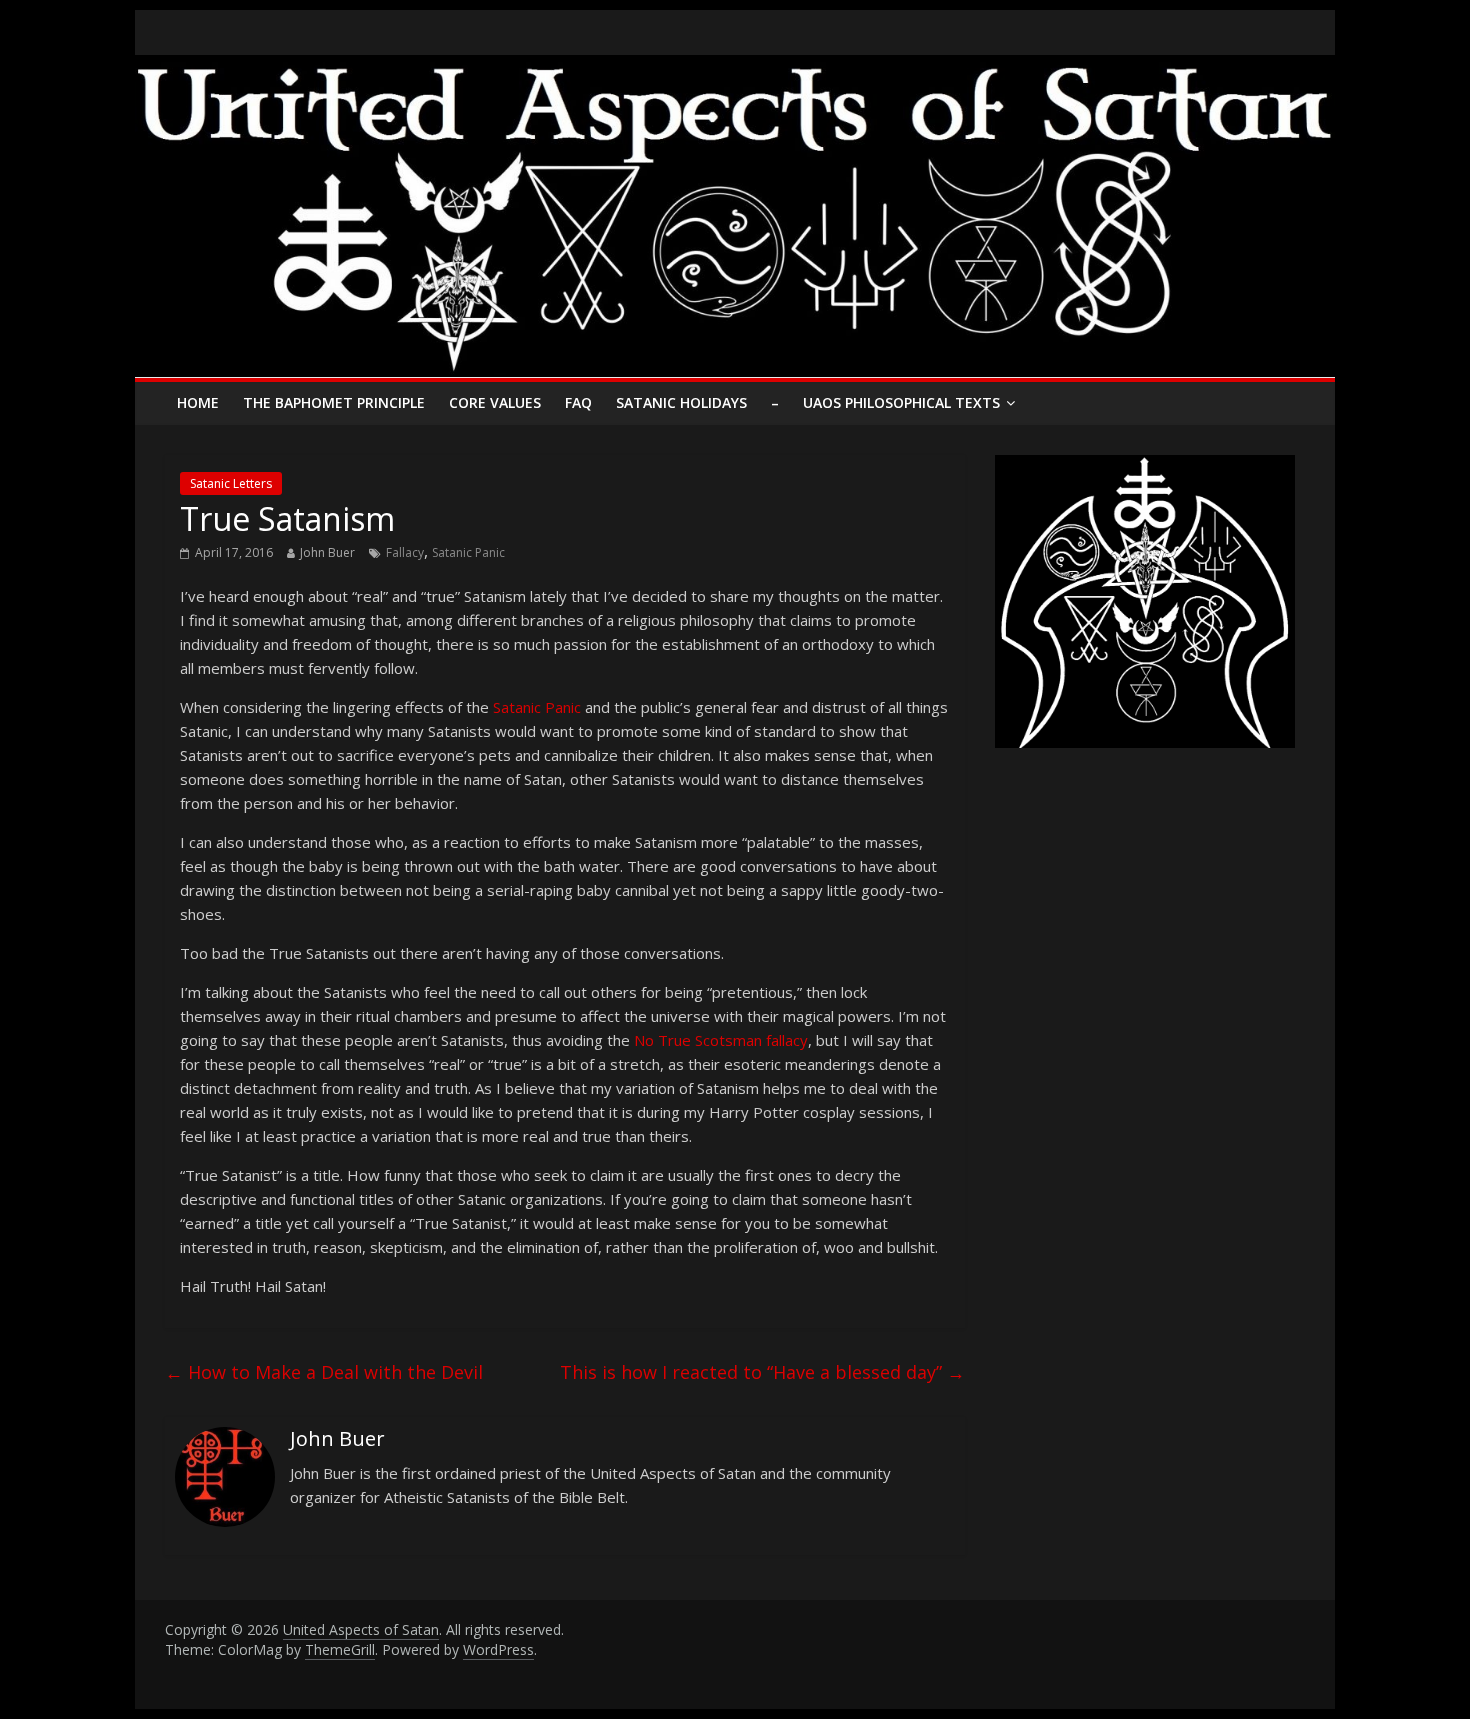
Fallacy (405, 552)
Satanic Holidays (681, 402)
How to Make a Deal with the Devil (324, 1372)
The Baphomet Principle (334, 402)
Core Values (495, 402)
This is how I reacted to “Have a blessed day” (762, 1372)
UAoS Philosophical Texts (901, 402)
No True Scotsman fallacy (721, 1040)
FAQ (578, 402)
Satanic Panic (468, 552)
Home (198, 402)
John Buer (327, 552)
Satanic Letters (231, 483)
